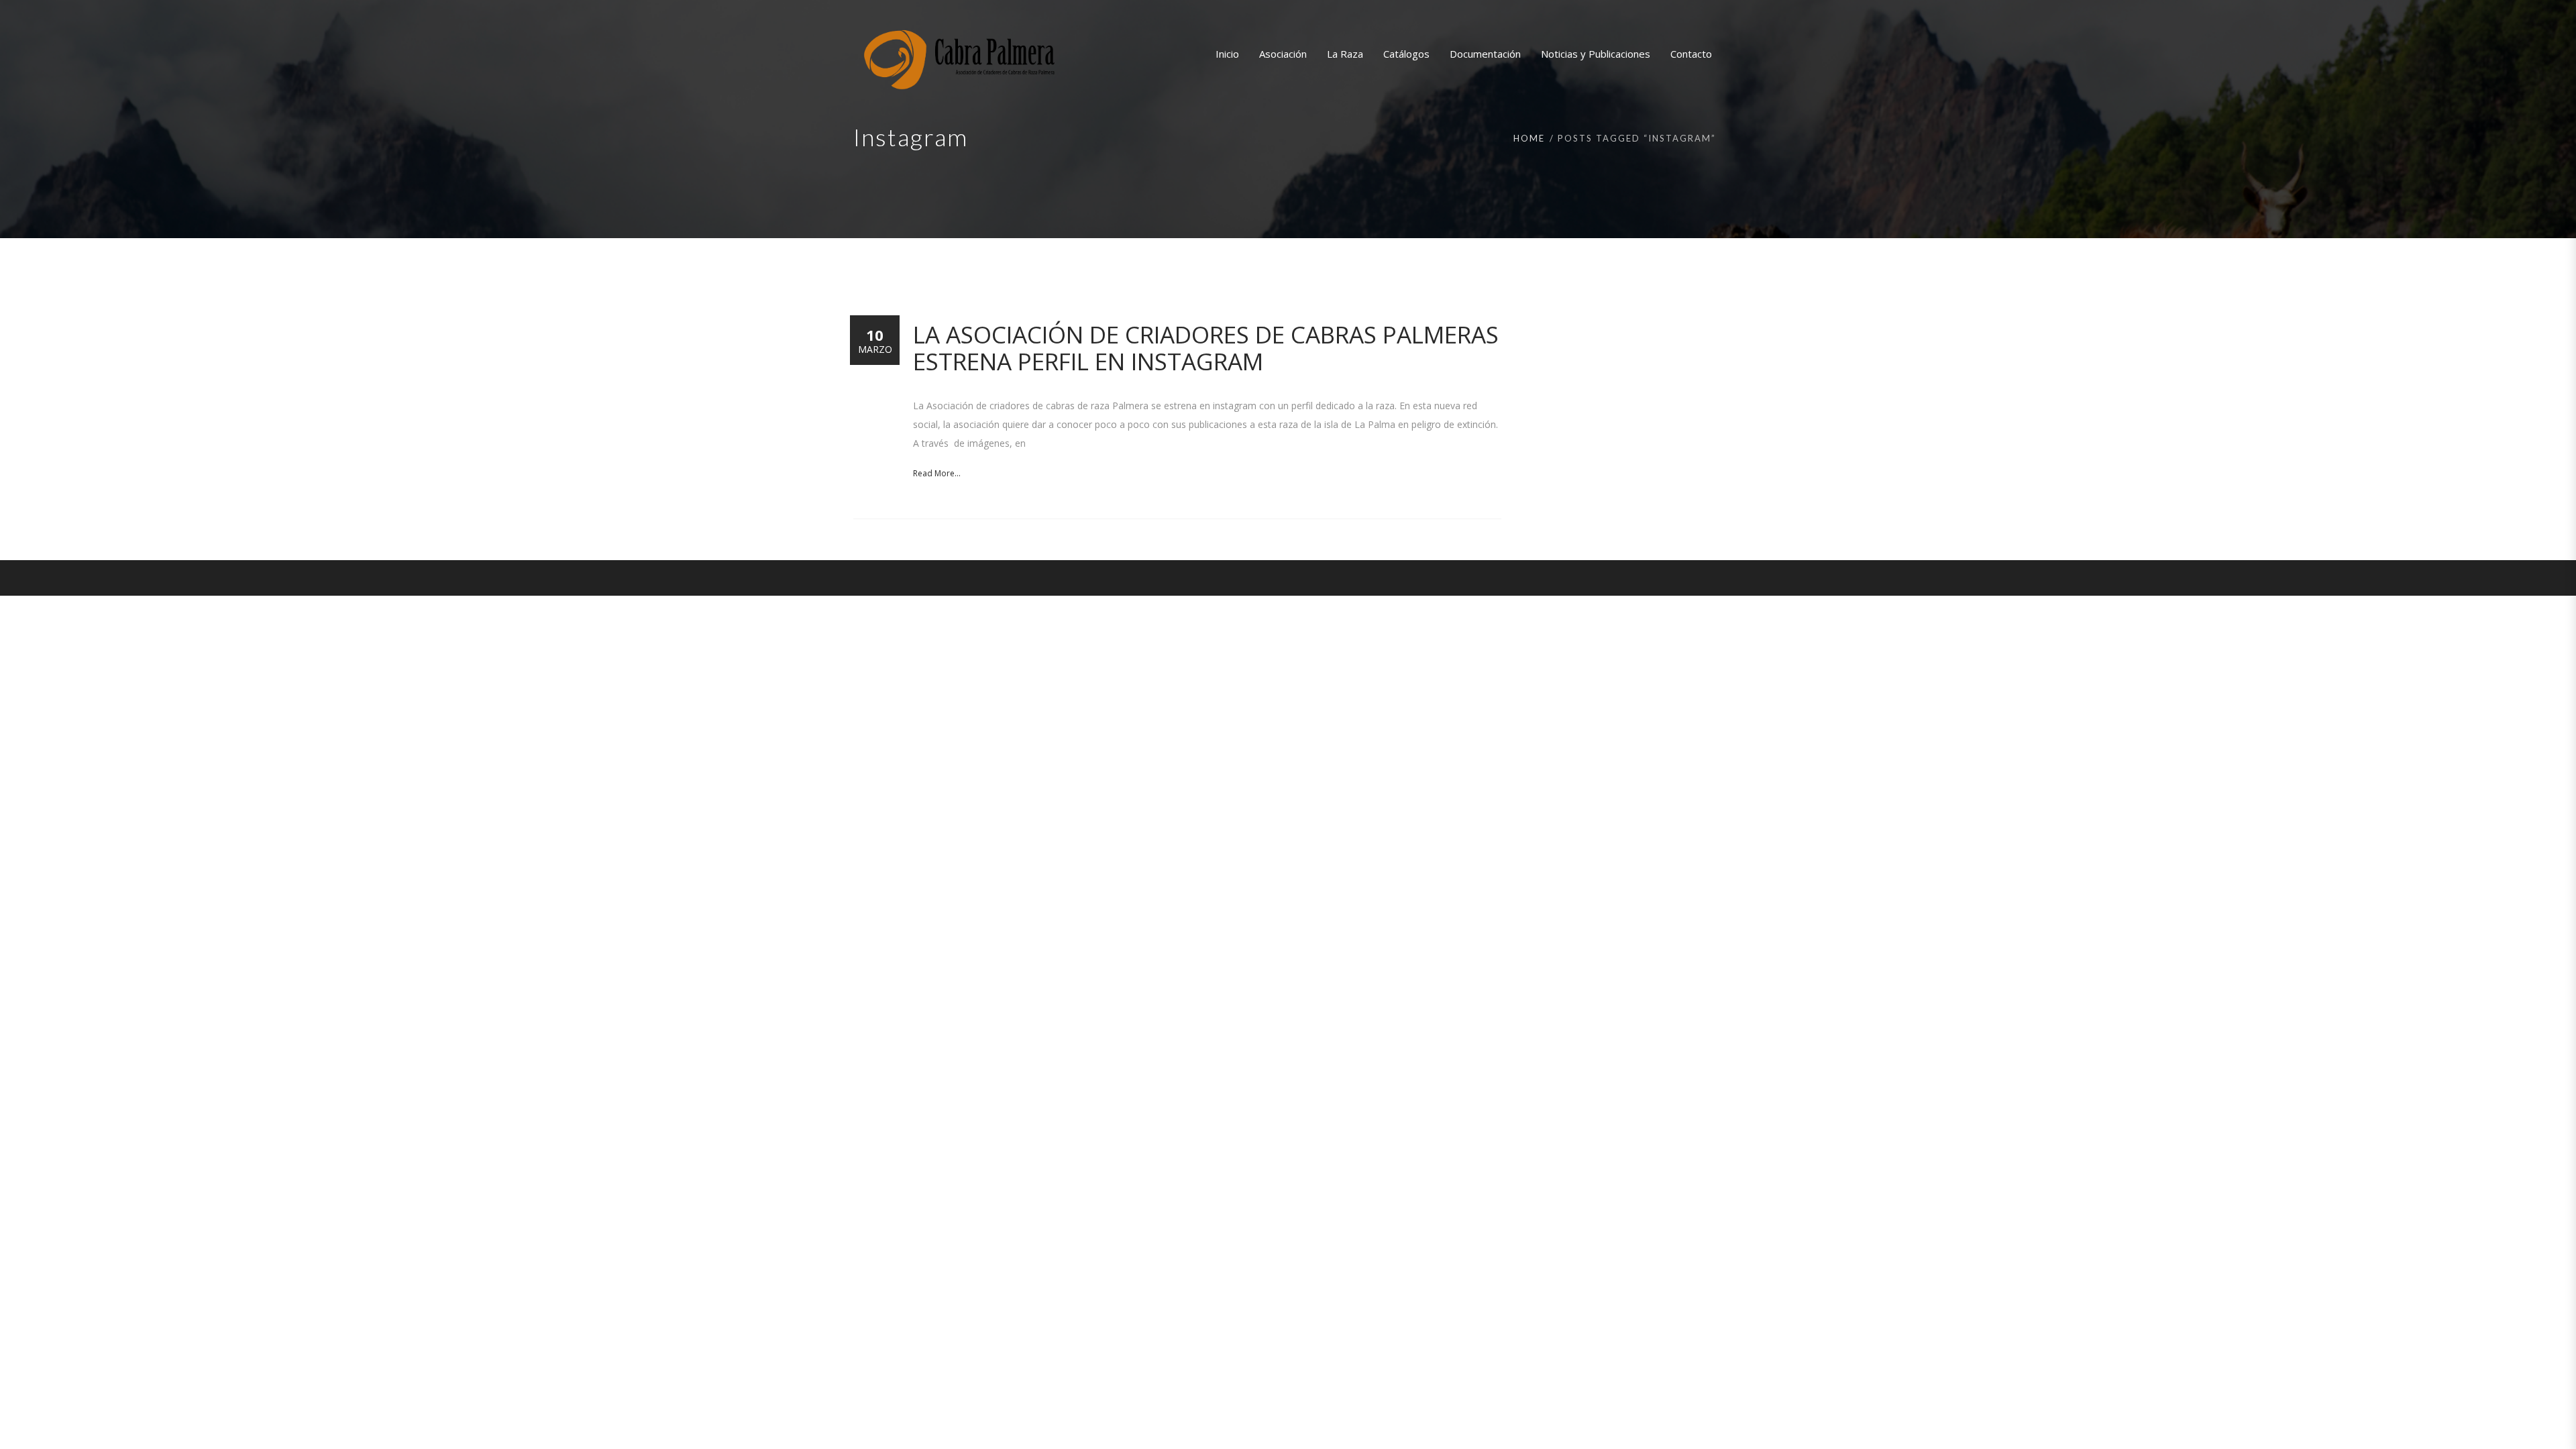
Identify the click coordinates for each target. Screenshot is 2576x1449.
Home (1529, 138)
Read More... (937, 473)
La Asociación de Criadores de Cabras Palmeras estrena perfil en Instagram (1206, 348)
